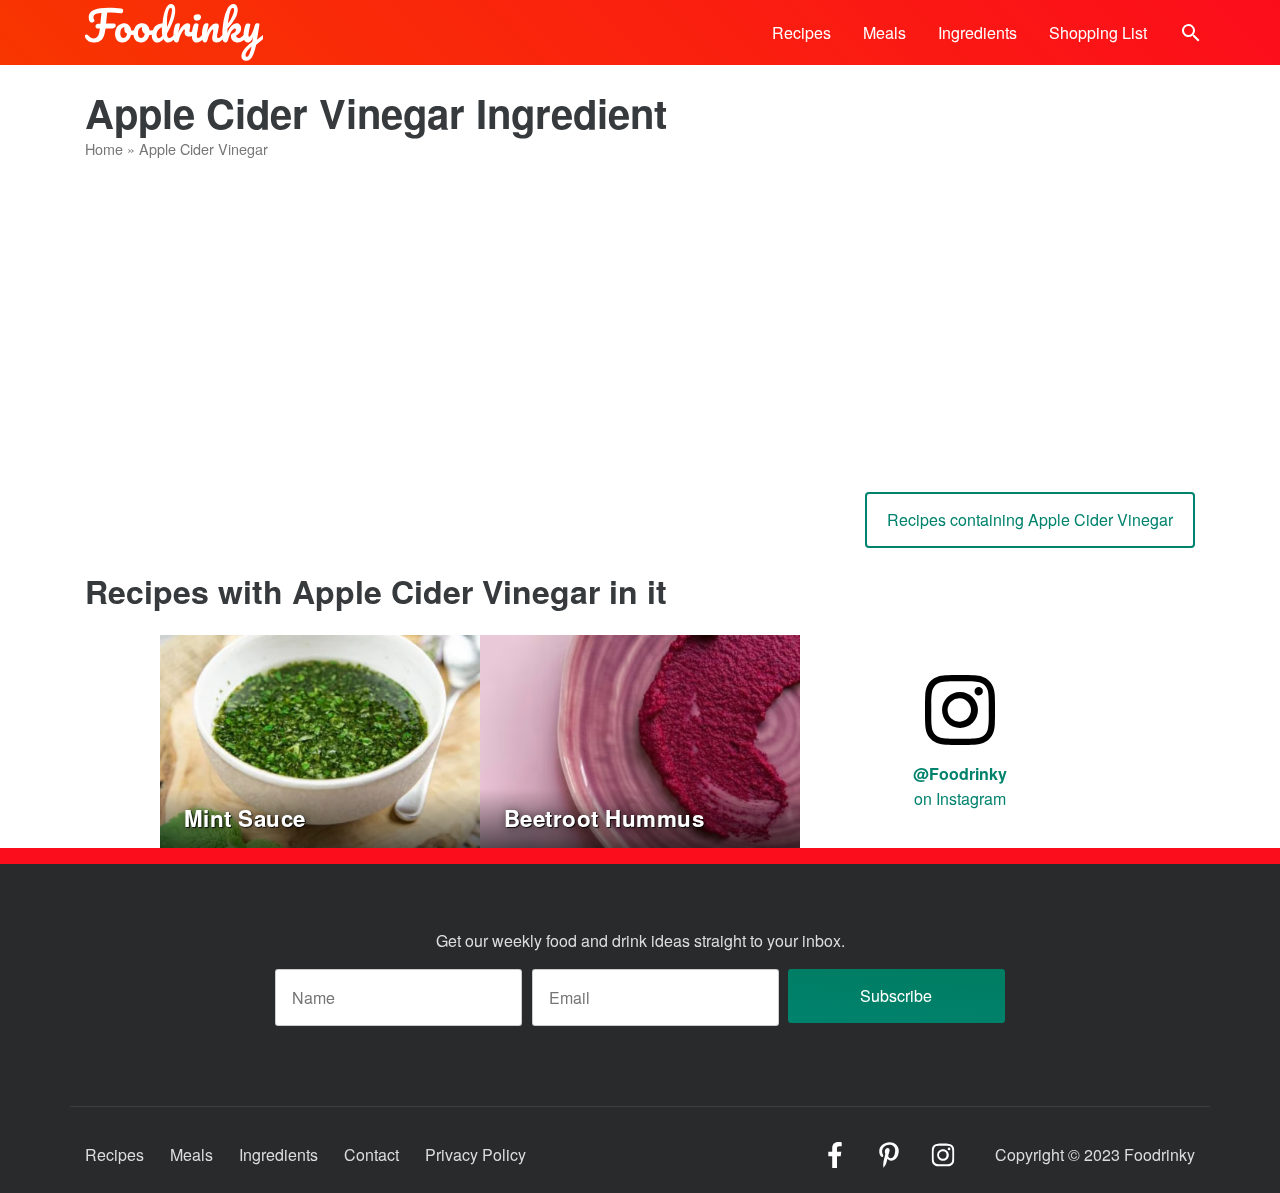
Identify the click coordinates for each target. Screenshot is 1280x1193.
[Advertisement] (640, 318)
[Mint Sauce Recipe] (320, 738)
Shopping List (1098, 32)
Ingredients (977, 32)
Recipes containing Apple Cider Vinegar (1030, 519)
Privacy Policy (475, 1154)
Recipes (801, 32)
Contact (371, 1154)
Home (104, 148)
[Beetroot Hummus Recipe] (640, 738)
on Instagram (960, 786)
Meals (884, 32)
